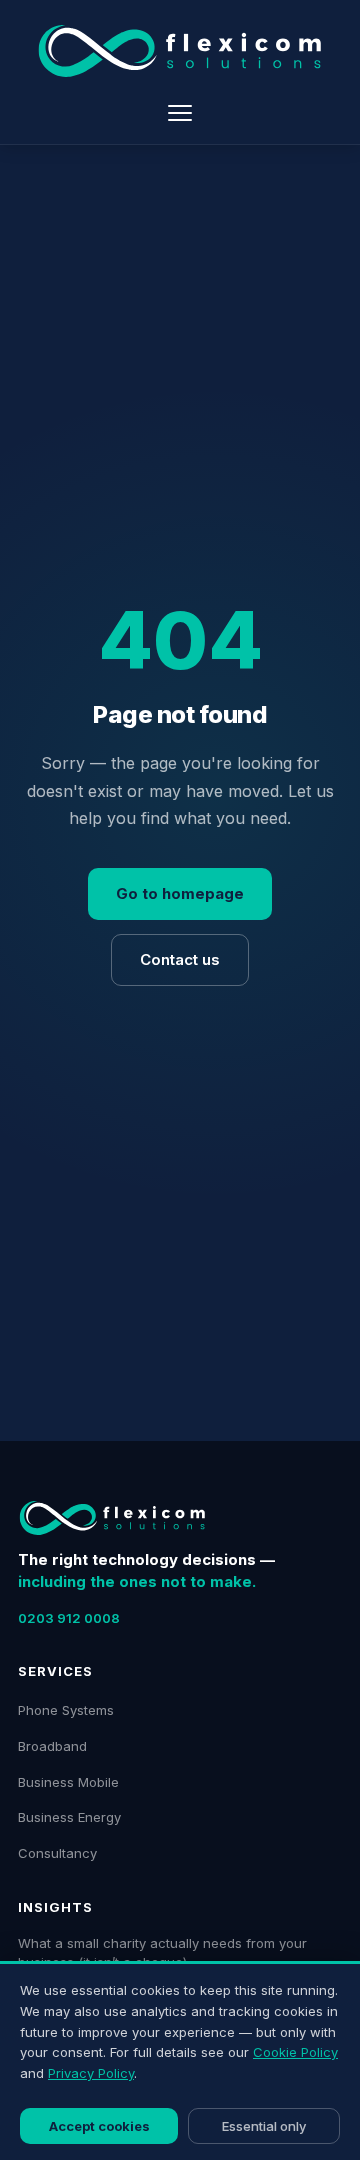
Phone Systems (66, 1710)
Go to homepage (180, 893)
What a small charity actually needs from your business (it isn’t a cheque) (162, 1952)
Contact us (180, 959)
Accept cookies (99, 2126)
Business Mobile (68, 1782)
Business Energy (69, 1817)
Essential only (264, 2126)
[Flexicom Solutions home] (180, 51)
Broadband (52, 1746)
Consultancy (57, 1853)
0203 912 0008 (69, 1618)
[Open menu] (180, 113)
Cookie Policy (295, 2052)
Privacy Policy (91, 2073)
